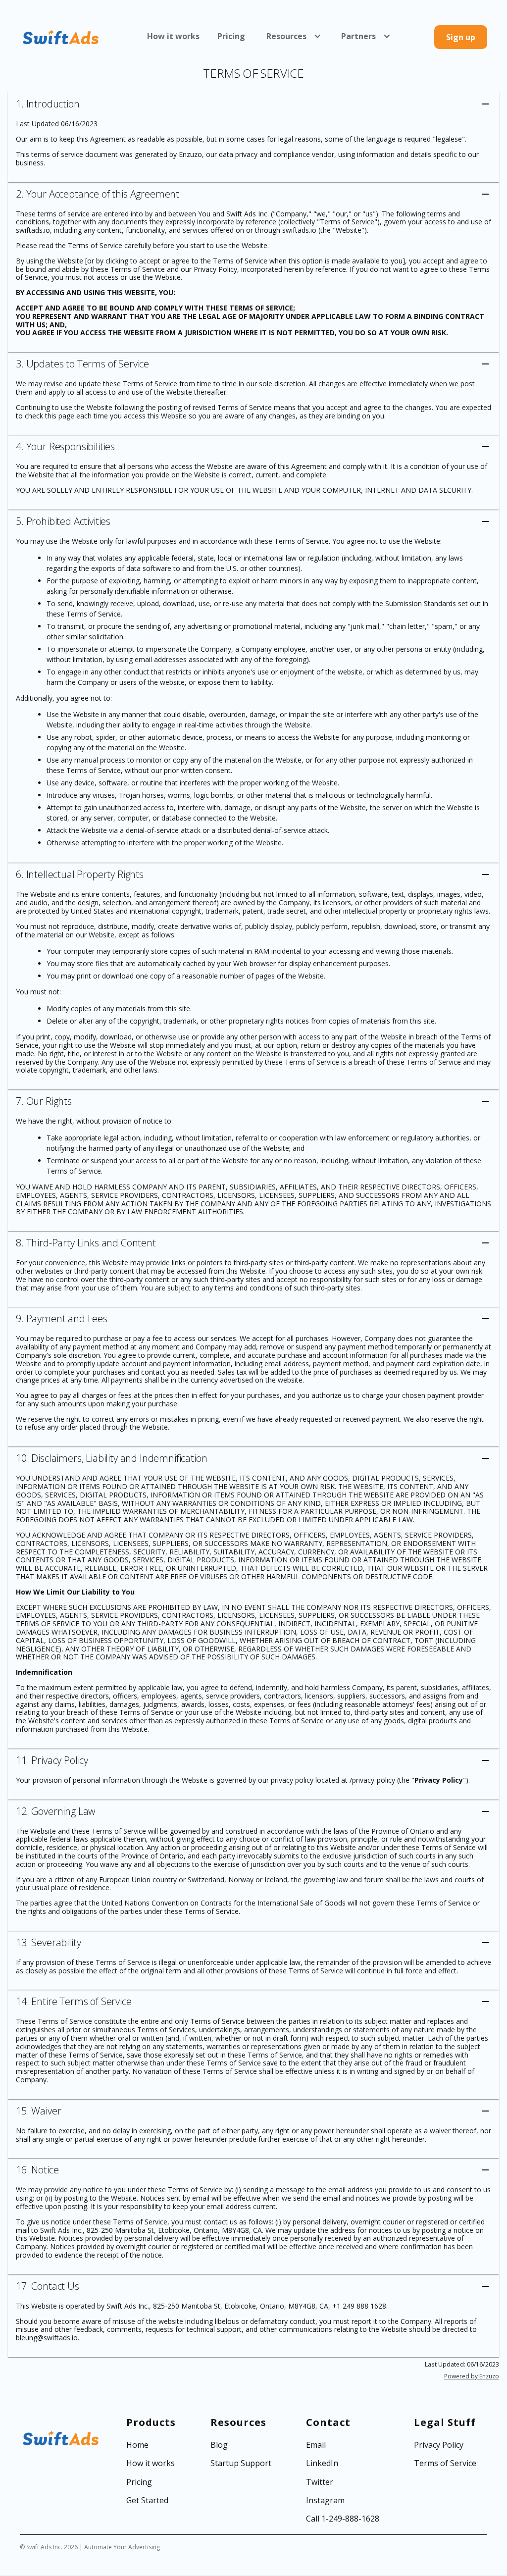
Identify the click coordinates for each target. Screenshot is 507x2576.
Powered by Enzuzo (472, 2376)
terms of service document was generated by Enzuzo (117, 154)
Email (316, 2445)
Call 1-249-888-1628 (343, 2519)
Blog (219, 2445)
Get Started (147, 2500)
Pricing (231, 36)
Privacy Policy (215, 269)
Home (137, 2445)
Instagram (325, 2500)
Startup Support (241, 2463)
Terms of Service (445, 2463)
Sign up (461, 37)
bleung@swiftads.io (47, 2338)
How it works (173, 36)
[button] (291, 36)
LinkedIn (322, 2463)
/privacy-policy (372, 1780)
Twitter (320, 2482)
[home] (61, 37)
